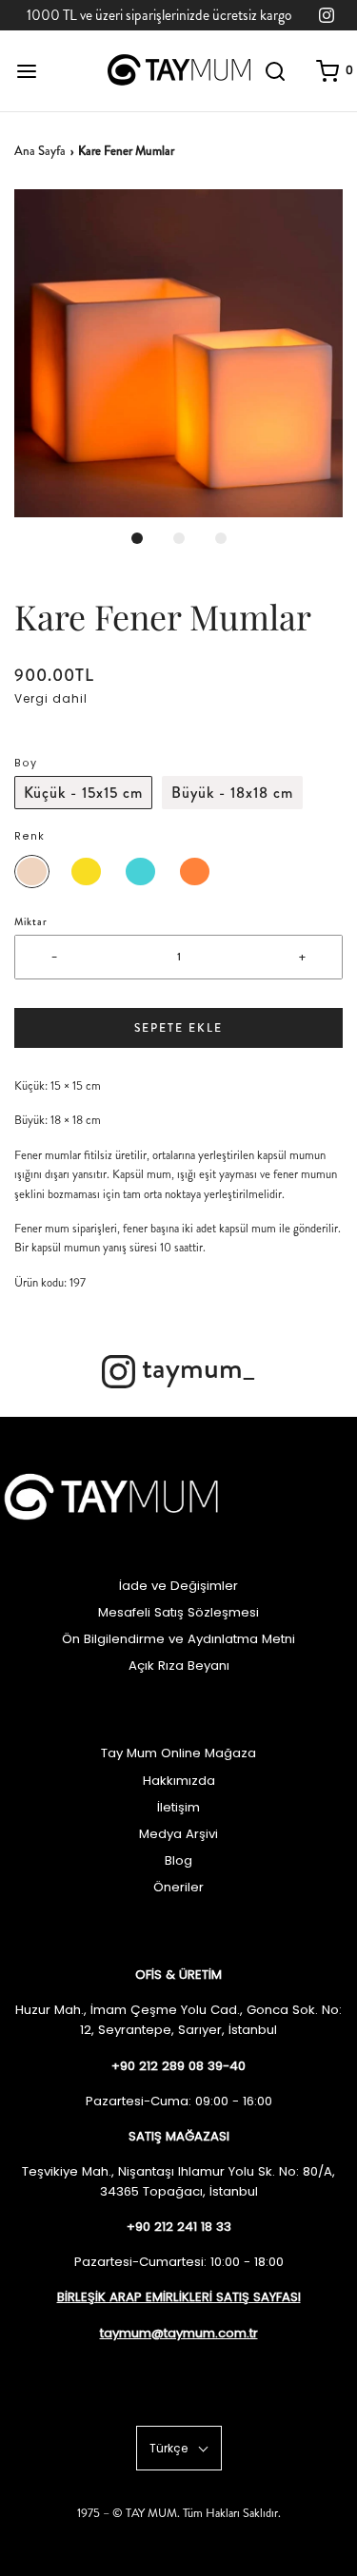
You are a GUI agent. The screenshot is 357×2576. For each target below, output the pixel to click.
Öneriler (178, 1887)
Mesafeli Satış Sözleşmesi (178, 1612)
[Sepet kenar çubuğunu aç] (328, 71)
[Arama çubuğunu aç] (276, 71)
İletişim (178, 1807)
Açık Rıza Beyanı (179, 1666)
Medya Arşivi (178, 1834)
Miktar (31, 922)
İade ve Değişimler (178, 1586)
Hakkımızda (179, 1781)
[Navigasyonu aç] (26, 71)
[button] (178, 353)
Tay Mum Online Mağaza (178, 1753)
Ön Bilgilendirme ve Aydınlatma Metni (178, 1639)
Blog (178, 1860)
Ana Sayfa (40, 151)
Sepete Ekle (178, 1028)
